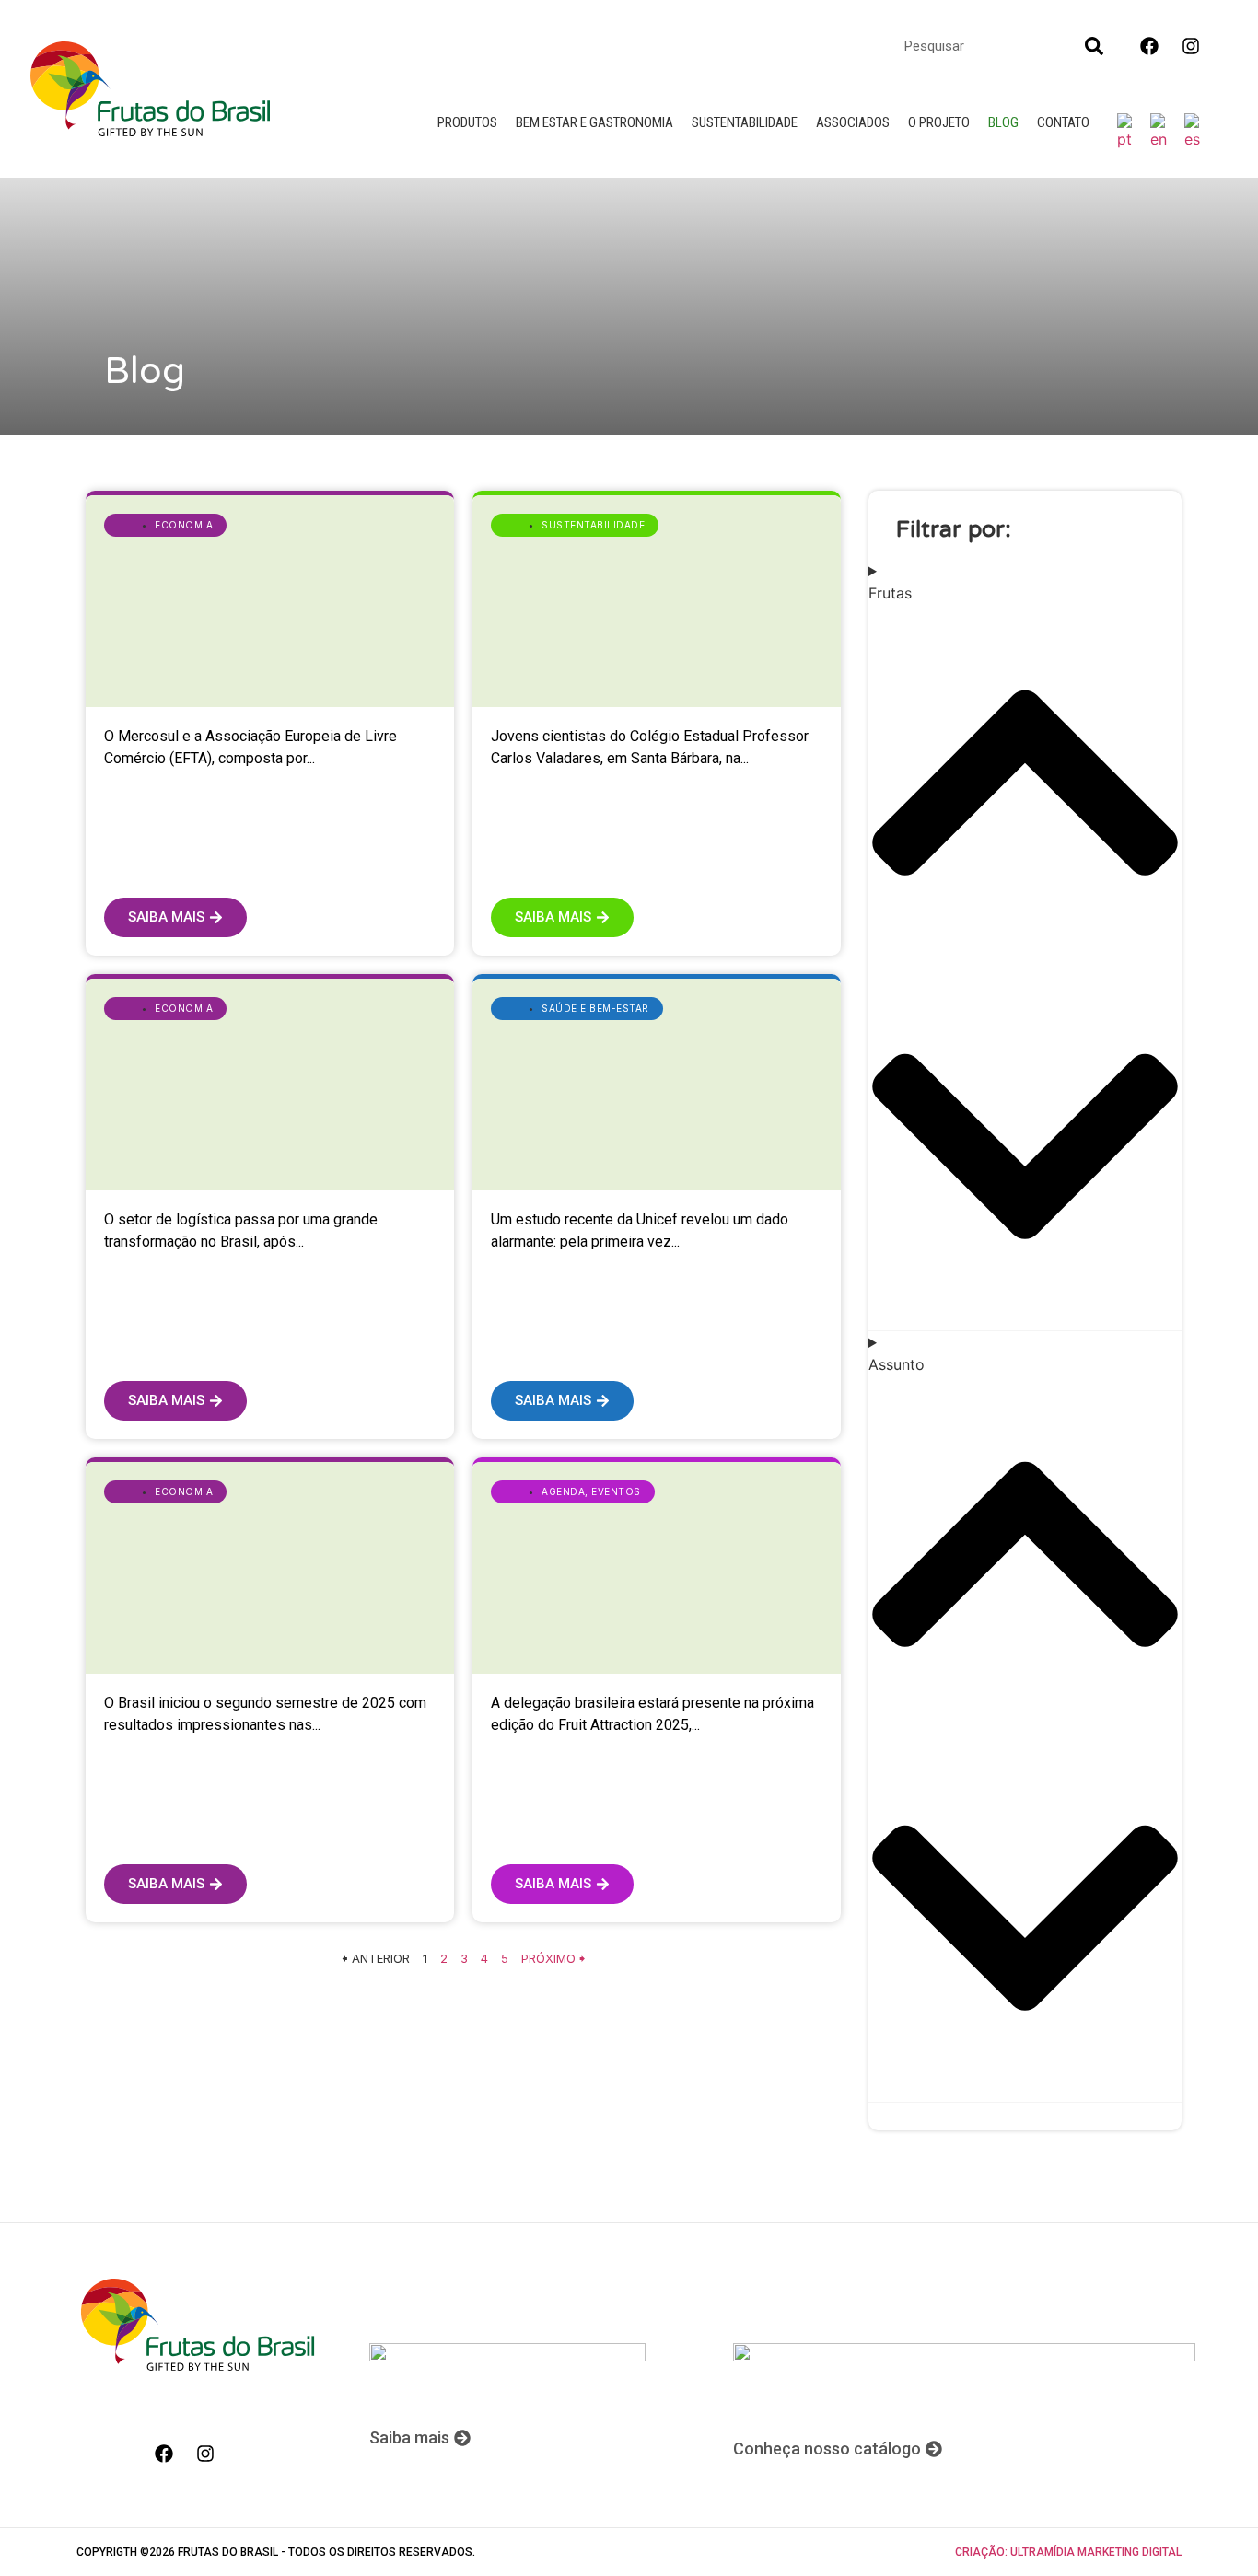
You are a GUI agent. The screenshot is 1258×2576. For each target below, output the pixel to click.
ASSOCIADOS (853, 122)
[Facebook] (1149, 46)
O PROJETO (939, 122)
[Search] (1094, 46)
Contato (1063, 122)
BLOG (1003, 122)
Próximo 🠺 (553, 1958)
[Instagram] (1191, 46)
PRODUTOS (467, 122)
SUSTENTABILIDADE (745, 122)
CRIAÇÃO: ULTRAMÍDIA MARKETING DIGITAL (1068, 2552)
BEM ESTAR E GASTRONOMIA (594, 122)
